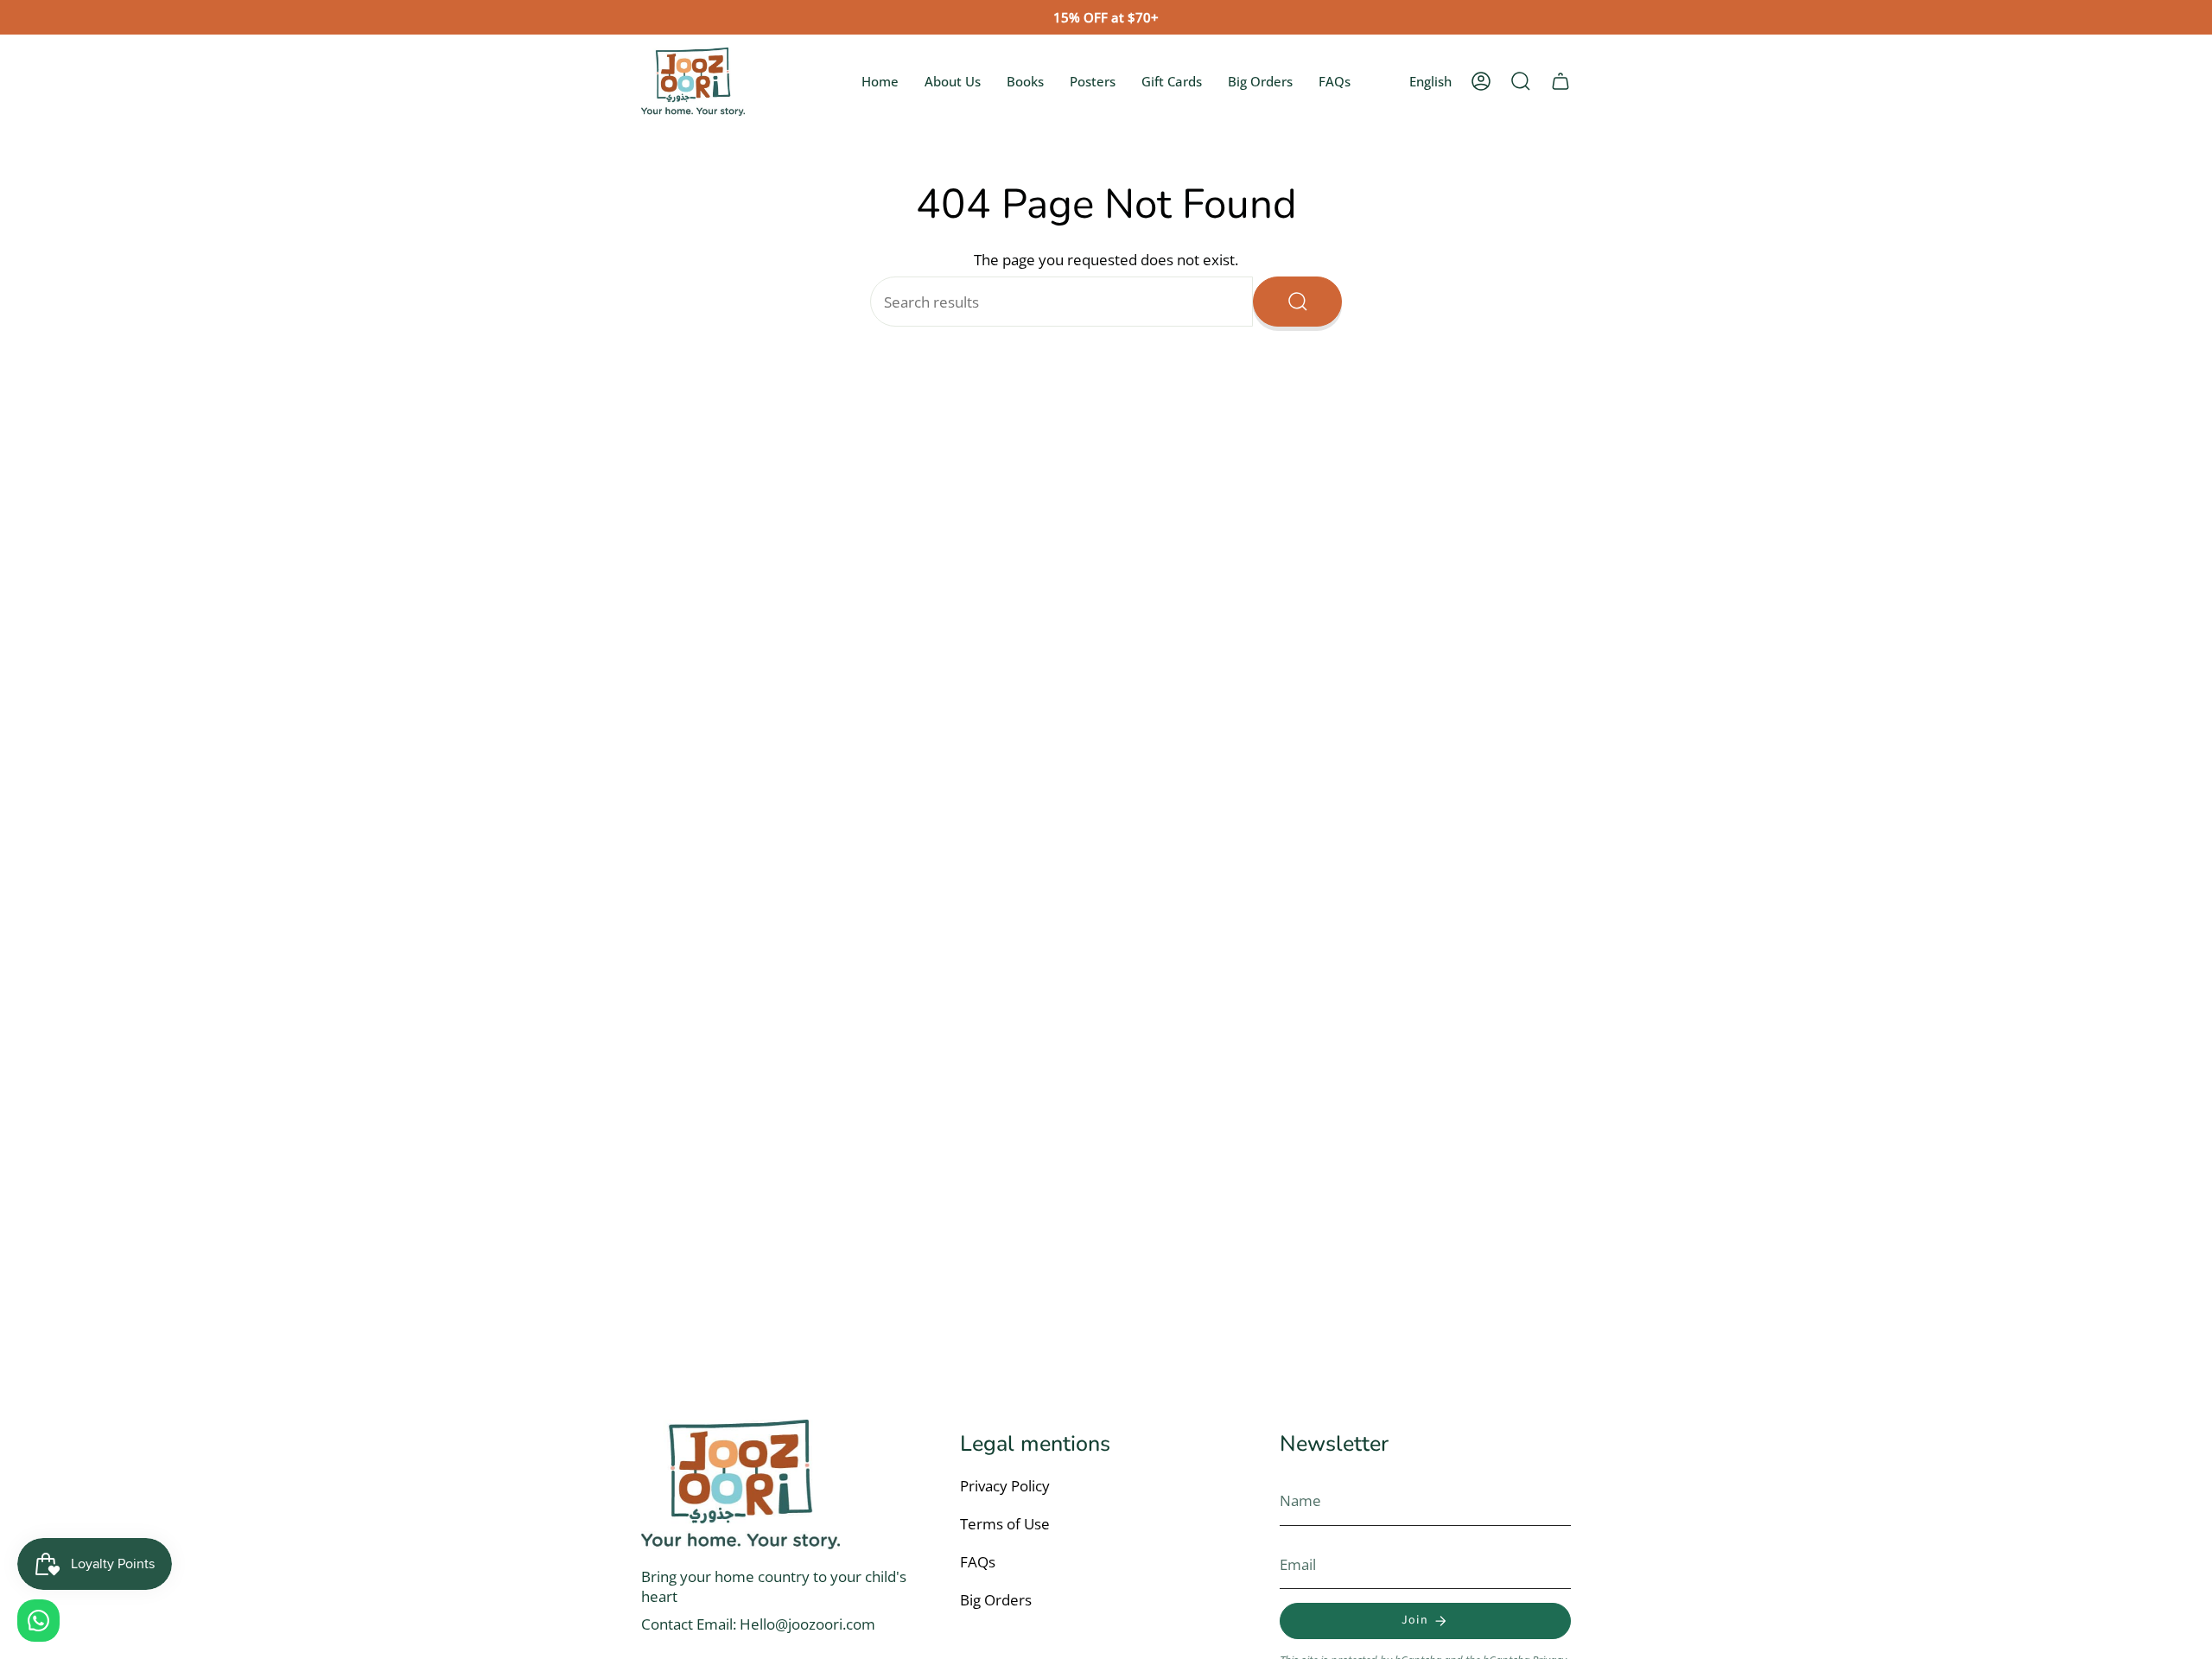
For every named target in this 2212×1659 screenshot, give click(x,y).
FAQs (978, 1562)
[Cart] (1560, 81)
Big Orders (996, 1600)
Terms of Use (1005, 1524)
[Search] (1297, 302)
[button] (1521, 81)
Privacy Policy (1005, 1486)
